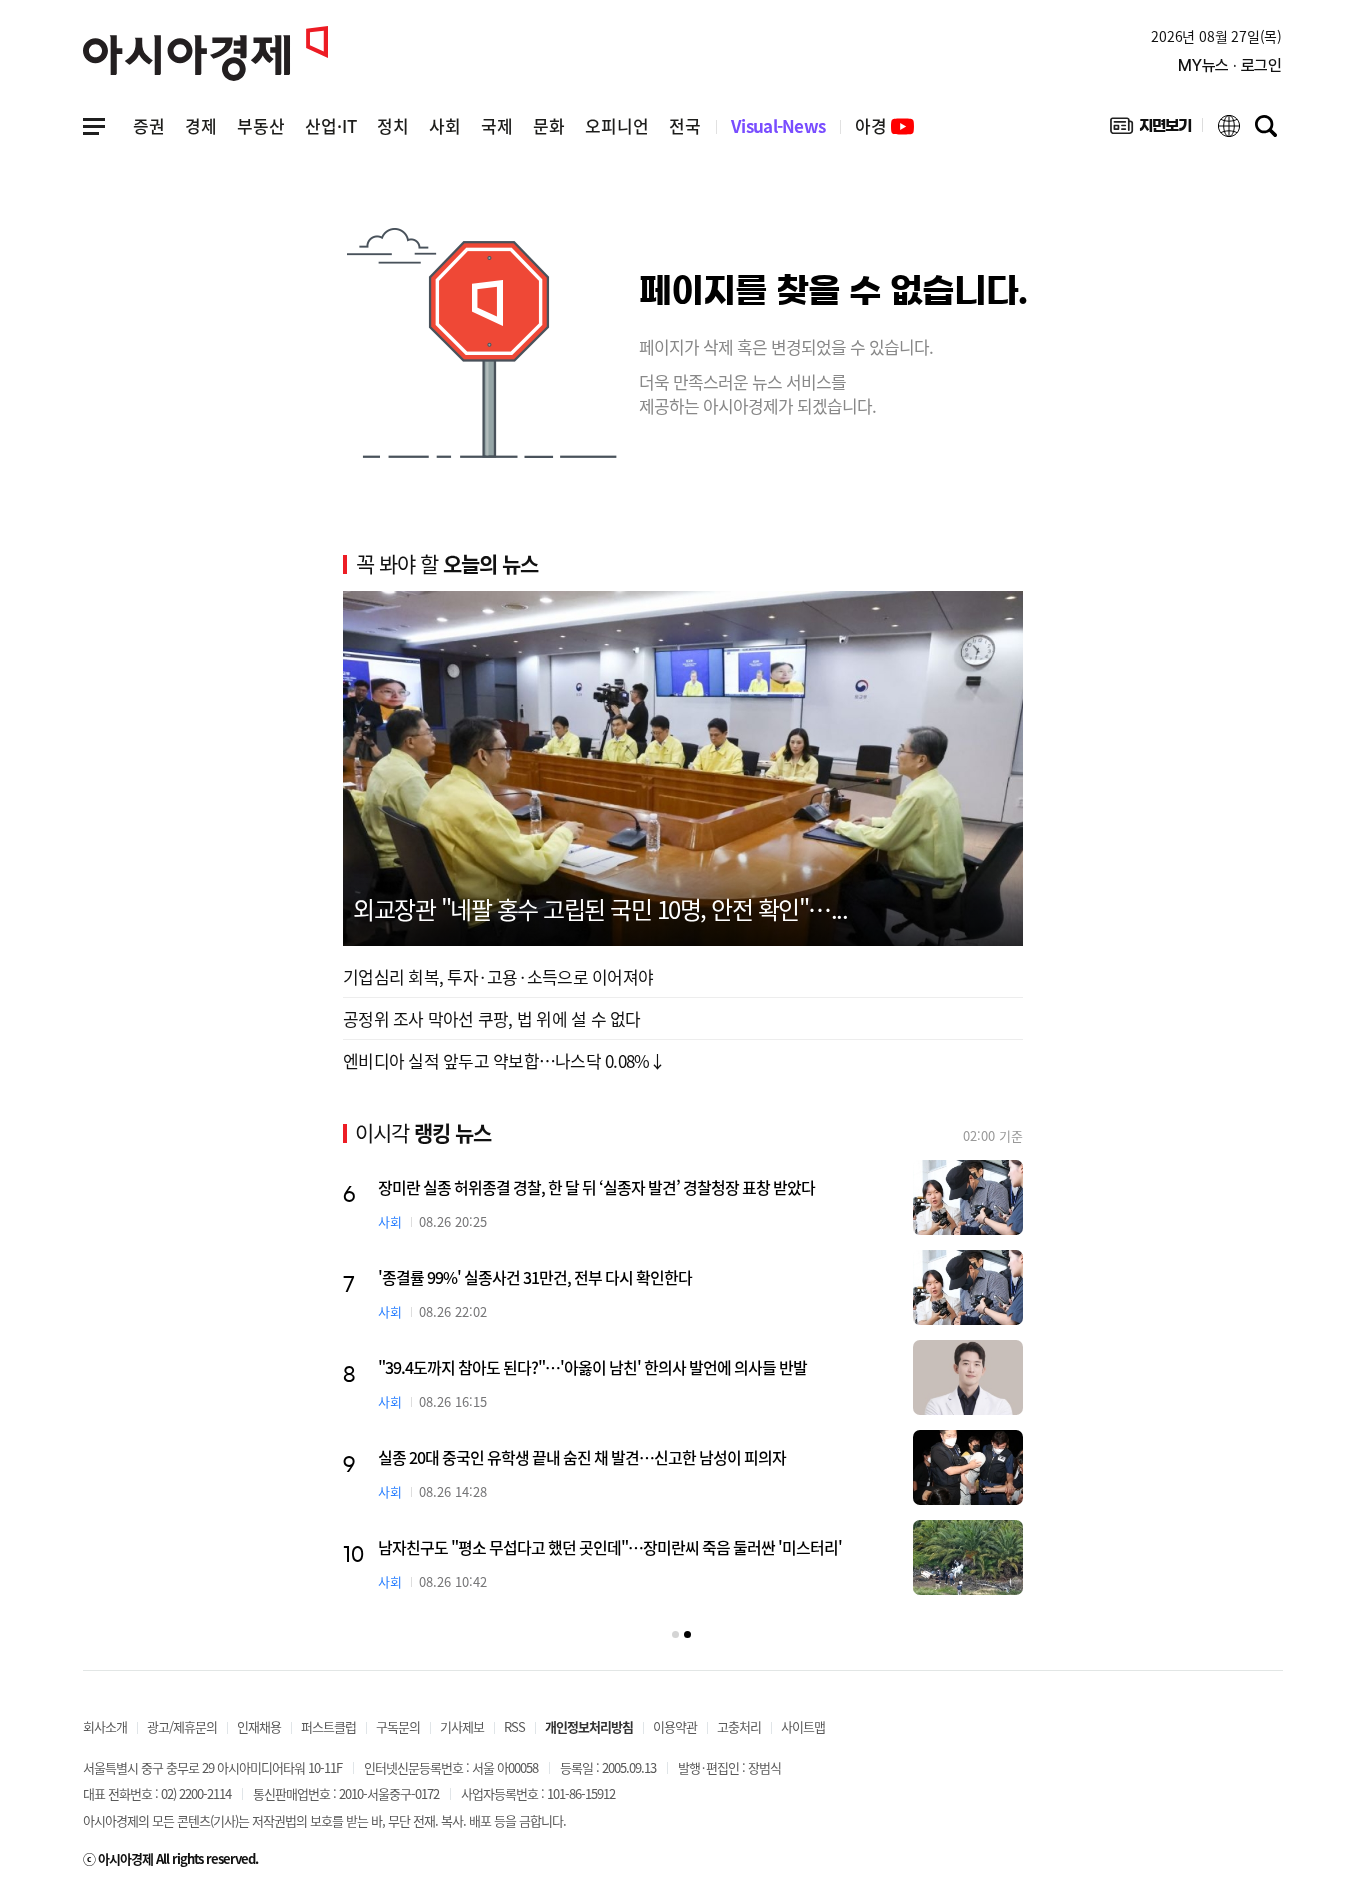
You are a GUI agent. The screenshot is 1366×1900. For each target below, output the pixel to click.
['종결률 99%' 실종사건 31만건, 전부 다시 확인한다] (968, 1287)
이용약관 (675, 1726)
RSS (514, 1726)
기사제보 (462, 1726)
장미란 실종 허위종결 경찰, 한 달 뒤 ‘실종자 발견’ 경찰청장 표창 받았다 (596, 1187)
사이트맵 (803, 1726)
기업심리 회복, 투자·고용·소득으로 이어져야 (498, 976)
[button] (675, 1634)
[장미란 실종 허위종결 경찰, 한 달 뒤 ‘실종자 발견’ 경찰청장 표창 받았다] (968, 1197)
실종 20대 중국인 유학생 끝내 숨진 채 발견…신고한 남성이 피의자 (582, 1457)
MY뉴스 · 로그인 (1230, 65)
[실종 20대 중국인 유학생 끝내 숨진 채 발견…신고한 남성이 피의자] (968, 1467)
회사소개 (105, 1726)
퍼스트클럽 (328, 1726)
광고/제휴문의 (182, 1726)
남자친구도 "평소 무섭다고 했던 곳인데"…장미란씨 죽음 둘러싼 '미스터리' (610, 1547)
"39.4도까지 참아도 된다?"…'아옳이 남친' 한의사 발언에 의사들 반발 (592, 1367)
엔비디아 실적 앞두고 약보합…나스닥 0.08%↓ (504, 1060)
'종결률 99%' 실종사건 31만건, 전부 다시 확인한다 (535, 1277)
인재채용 (259, 1726)
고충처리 (739, 1726)
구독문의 (398, 1726)
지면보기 (1150, 130)
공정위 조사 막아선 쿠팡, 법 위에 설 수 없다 (492, 1018)
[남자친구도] (968, 1557)
